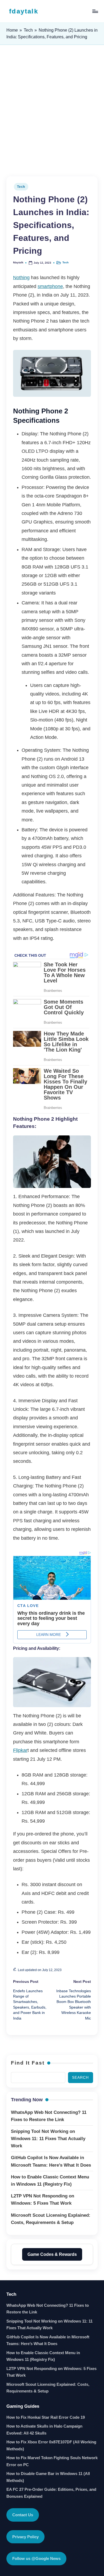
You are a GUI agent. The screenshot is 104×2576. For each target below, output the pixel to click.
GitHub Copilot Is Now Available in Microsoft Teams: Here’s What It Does (48, 2340)
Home (12, 30)
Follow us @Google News (36, 2558)
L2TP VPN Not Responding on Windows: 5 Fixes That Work (51, 2372)
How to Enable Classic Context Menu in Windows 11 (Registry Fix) (43, 2356)
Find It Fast (28, 2063)
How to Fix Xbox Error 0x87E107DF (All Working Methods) (51, 2445)
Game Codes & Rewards (52, 2254)
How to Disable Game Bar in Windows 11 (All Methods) (48, 2477)
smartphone (50, 286)
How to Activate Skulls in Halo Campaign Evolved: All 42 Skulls (44, 2430)
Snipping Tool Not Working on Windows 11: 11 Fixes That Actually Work (49, 2325)
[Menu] (95, 11)
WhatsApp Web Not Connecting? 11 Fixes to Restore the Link (48, 2309)
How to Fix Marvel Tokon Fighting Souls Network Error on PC (52, 2461)
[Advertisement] (52, 111)
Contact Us (23, 2515)
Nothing (21, 278)
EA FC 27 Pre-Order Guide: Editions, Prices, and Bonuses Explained (51, 2493)
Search (80, 2078)
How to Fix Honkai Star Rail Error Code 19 (46, 2417)
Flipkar (20, 1750)
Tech (28, 30)
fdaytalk (24, 11)
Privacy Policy (25, 2537)
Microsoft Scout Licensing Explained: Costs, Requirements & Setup (48, 2388)
